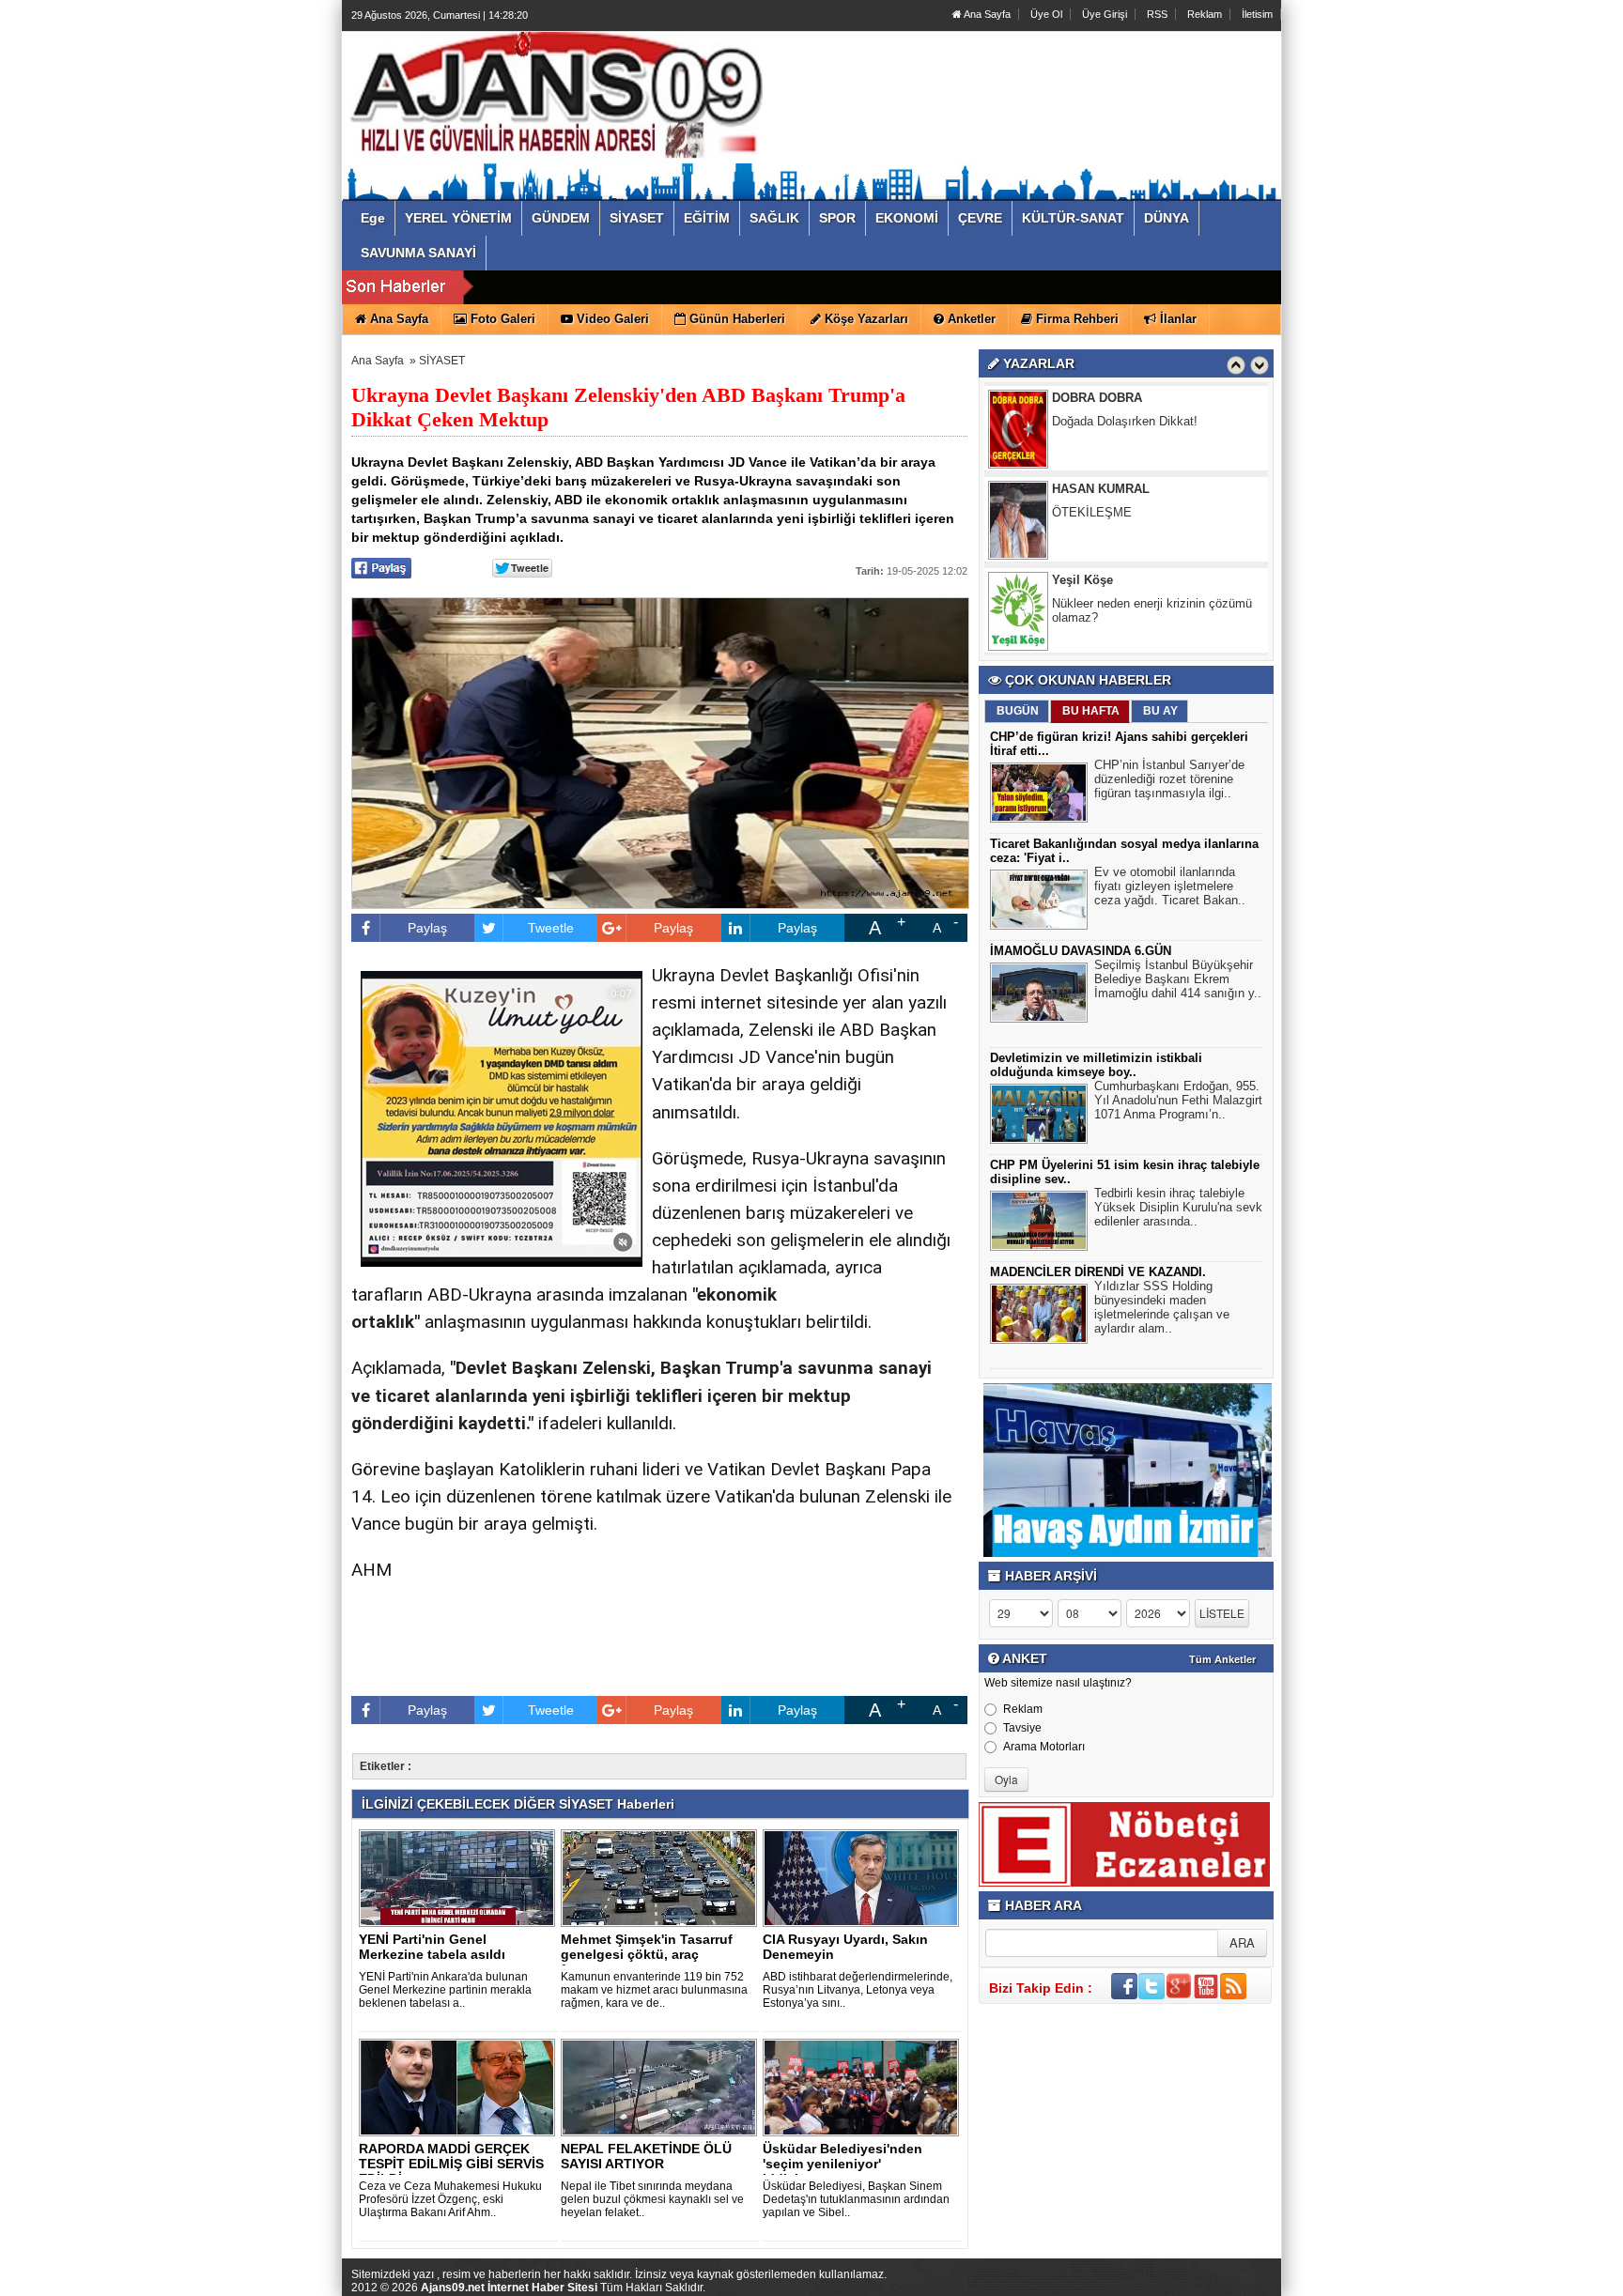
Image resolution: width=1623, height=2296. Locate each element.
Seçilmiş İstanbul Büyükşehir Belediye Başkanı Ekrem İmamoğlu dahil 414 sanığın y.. (1178, 979)
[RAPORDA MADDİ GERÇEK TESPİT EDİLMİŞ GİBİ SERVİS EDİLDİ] (460, 2087)
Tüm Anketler (1222, 1659)
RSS (1157, 14)
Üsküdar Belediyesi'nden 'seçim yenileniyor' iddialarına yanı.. (842, 2164)
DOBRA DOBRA (1097, 398)
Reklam (1205, 14)
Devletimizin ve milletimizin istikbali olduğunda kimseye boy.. (1096, 1065)
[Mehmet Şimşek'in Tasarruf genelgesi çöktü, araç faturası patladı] (662, 1877)
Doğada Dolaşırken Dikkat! (1125, 421)
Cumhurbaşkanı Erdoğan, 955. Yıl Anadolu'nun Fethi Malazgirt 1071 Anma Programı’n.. (1178, 1100)
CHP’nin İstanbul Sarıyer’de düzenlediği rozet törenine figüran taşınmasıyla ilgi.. (1169, 779)
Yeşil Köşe (1082, 580)
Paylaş (427, 928)
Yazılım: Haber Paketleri (1168, 2281)
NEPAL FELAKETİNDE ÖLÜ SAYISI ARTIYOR (646, 2156)
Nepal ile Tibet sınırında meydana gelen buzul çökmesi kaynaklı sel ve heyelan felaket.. (652, 2199)
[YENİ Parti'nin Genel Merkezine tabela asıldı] (460, 1877)
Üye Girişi (1105, 14)
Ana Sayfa (986, 14)
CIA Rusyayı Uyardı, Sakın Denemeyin (845, 1947)
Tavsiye (1022, 1728)
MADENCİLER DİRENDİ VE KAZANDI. (1098, 1272)
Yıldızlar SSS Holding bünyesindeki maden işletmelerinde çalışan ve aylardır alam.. (1162, 1307)
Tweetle (551, 928)
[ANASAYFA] (556, 97)
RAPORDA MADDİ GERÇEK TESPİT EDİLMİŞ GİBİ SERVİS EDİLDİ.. (451, 2164)
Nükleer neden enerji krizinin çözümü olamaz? (1152, 610)
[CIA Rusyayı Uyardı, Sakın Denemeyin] (864, 1877)
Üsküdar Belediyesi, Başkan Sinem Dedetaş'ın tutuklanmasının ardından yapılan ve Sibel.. (856, 2199)
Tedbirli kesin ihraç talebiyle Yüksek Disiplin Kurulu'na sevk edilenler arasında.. (1178, 1207)
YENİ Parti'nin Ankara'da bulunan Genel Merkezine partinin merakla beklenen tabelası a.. (445, 1990)
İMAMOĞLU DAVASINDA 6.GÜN (1081, 951)
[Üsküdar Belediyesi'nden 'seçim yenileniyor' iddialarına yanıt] (864, 2087)
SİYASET (442, 361)
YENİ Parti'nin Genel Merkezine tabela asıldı (432, 1947)
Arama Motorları (1044, 1747)
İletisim (1257, 14)
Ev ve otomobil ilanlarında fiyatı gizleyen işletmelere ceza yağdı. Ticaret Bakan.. (1170, 886)
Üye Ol (1046, 14)
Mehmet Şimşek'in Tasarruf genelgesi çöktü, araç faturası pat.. (647, 1954)
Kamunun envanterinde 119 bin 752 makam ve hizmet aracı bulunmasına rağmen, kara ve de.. (654, 1990)
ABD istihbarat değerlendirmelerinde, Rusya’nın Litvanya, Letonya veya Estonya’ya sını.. (858, 1990)
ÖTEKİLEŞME (1092, 512)
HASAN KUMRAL (1101, 489)
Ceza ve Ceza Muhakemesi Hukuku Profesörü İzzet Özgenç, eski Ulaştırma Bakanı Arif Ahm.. (450, 2199)
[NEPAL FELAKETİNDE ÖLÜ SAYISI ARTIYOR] (662, 2087)
